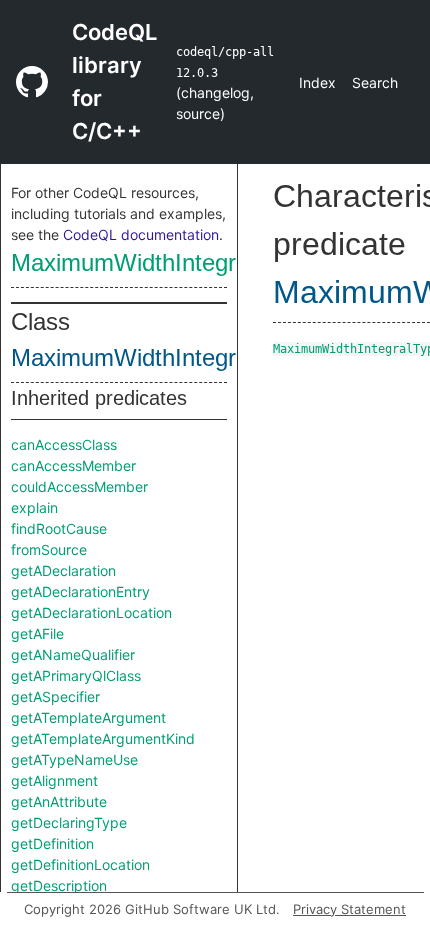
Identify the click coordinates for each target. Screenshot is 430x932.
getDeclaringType (69, 822)
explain (34, 507)
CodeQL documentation (141, 234)
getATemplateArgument (88, 717)
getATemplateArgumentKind (103, 738)
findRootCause (59, 528)
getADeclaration (63, 570)
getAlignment (54, 780)
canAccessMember (73, 465)
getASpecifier (55, 696)
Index (317, 82)
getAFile (37, 633)
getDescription (59, 885)
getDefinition (52, 843)
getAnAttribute (59, 801)
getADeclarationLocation (91, 612)
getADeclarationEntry (80, 591)
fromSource (49, 549)
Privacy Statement (349, 909)
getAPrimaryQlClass (76, 675)
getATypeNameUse (74, 759)
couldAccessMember (79, 486)
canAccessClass (64, 444)
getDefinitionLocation (80, 864)
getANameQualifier (73, 654)
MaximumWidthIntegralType (158, 262)
